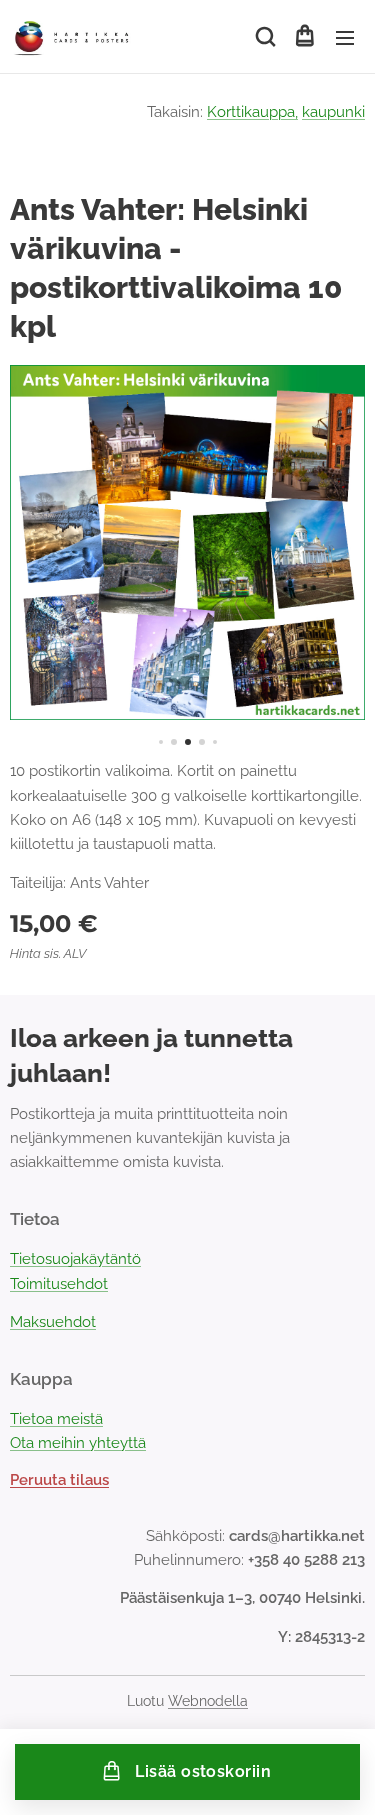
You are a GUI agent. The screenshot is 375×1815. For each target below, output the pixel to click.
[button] (264, 37)
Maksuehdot (53, 1322)
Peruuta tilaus (59, 1480)
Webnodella (208, 1701)
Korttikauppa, (252, 112)
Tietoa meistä (56, 1419)
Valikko (345, 37)
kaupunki (333, 112)
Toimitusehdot (59, 1284)
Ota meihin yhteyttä (78, 1443)
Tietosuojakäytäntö (75, 1259)
